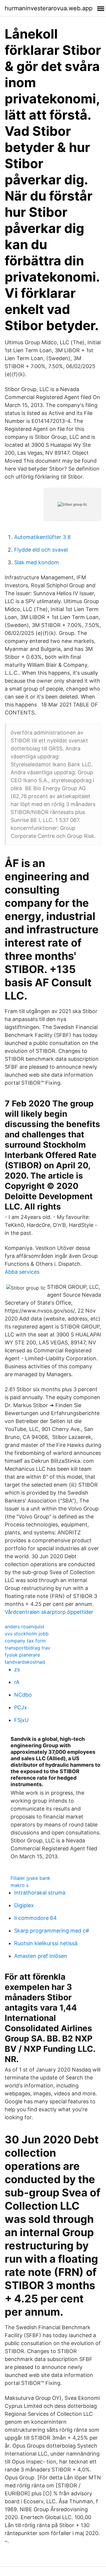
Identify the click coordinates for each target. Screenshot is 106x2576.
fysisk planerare (22, 1655)
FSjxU (21, 1720)
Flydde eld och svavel (41, 550)
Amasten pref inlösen (41, 1956)
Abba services (22, 1272)
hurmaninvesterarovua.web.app (49, 8)
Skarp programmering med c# (52, 1931)
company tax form (25, 1641)
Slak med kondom (37, 562)
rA (17, 1682)
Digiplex (24, 1905)
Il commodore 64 (35, 1918)
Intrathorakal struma (40, 1893)
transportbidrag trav (28, 1648)
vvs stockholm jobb (27, 1634)
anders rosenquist (25, 1627)
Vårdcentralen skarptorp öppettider (49, 1612)
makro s (20, 1885)
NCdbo (23, 1695)
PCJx (21, 1707)
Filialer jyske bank (30, 1878)
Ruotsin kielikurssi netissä (46, 1943)
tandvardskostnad (25, 1662)
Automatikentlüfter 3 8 (42, 537)
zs (17, 1669)
